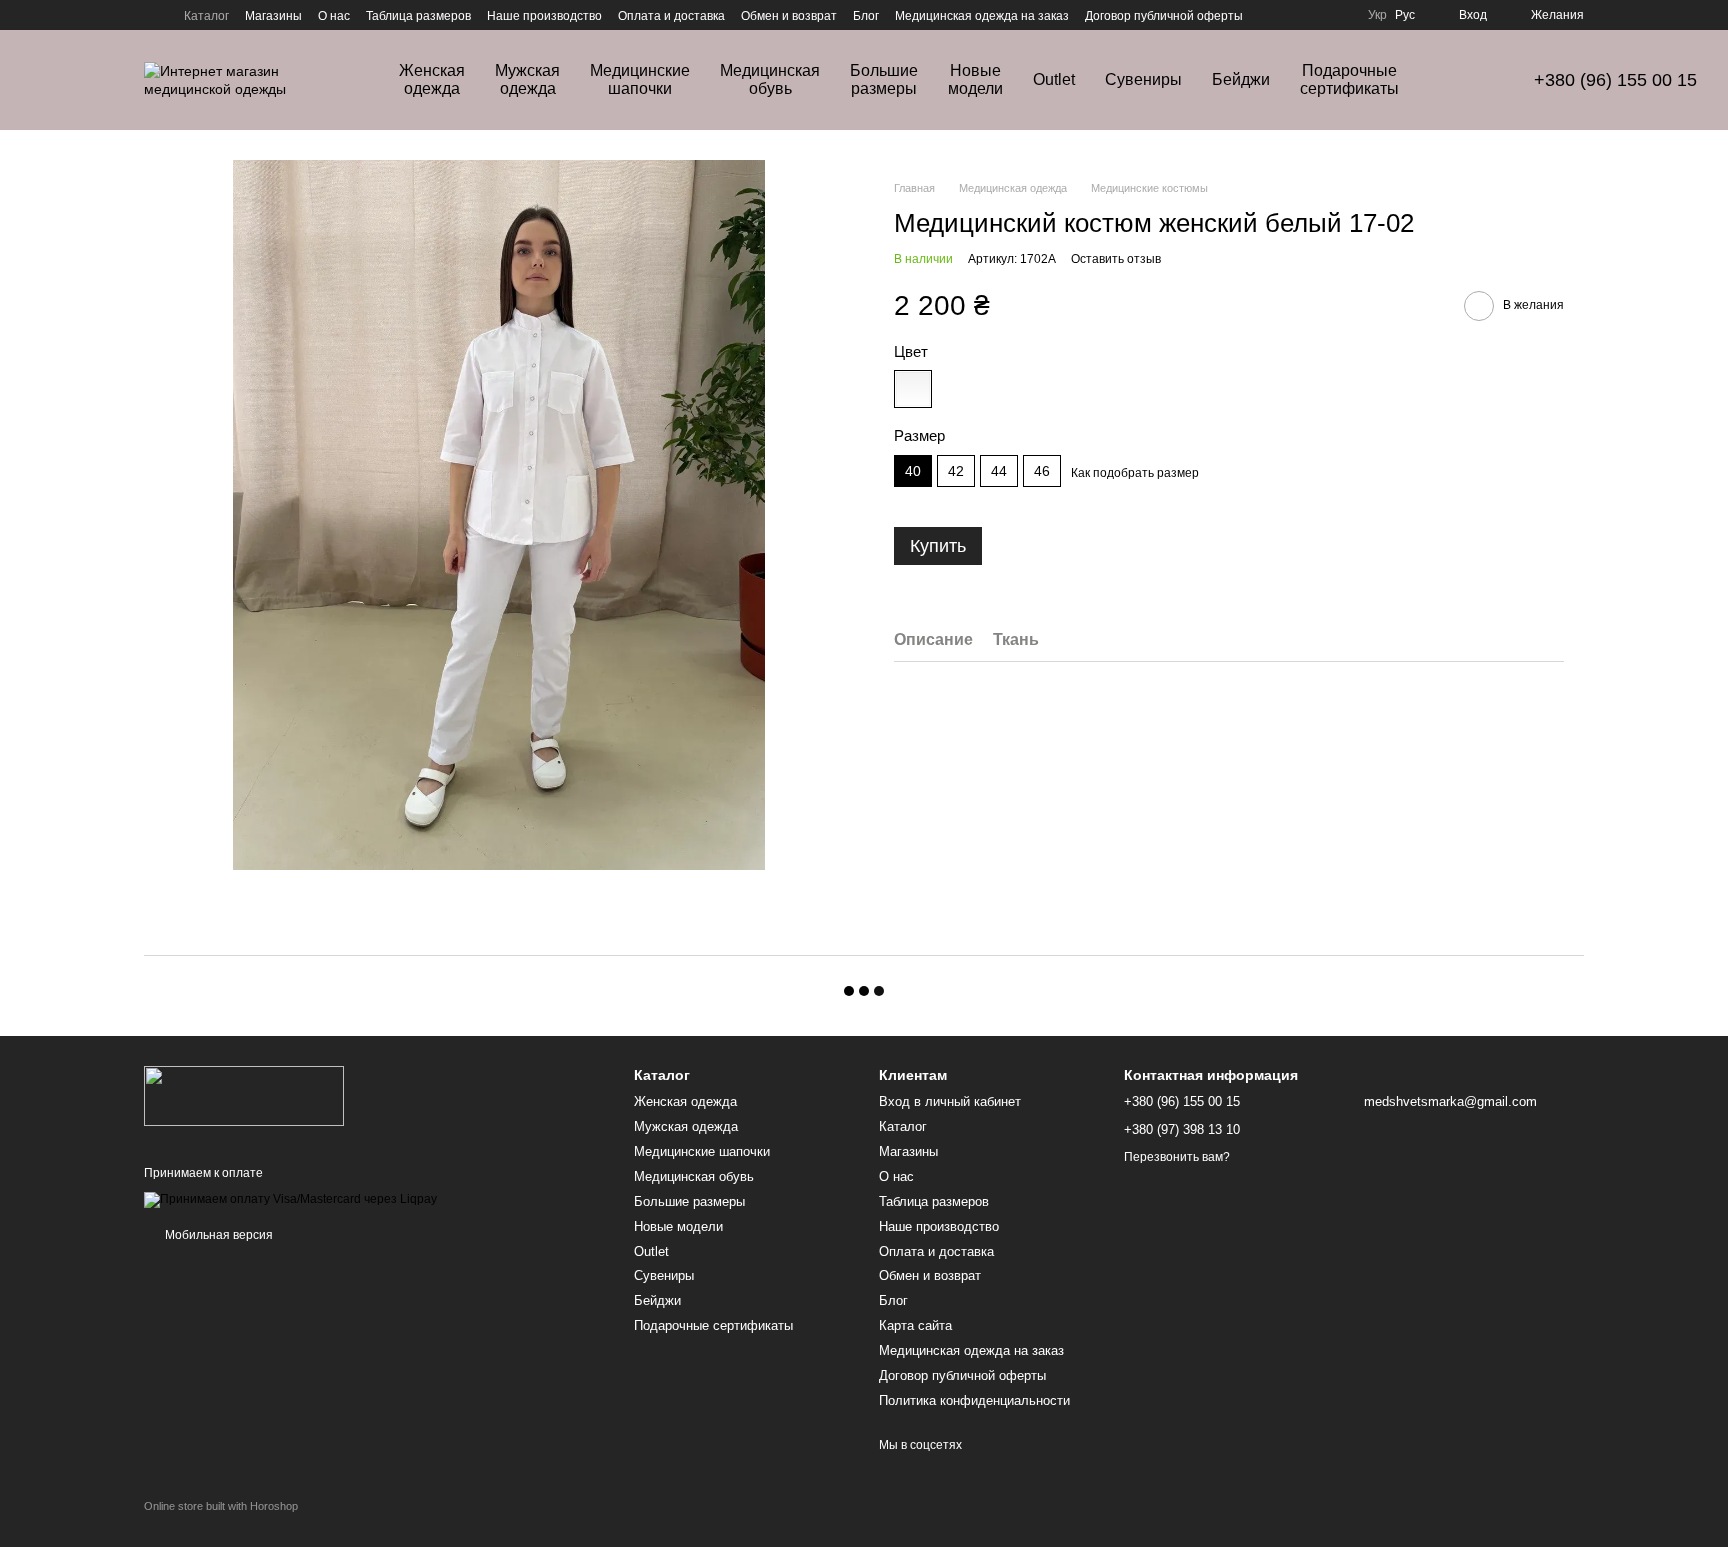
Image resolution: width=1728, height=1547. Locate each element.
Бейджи (1241, 79)
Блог (866, 16)
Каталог (206, 16)
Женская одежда (432, 79)
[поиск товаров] (1470, 80)
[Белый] (913, 389)
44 (999, 471)
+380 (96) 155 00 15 (1615, 80)
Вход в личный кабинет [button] (950, 1101)
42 (956, 471)
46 (1042, 471)
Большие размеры (884, 79)
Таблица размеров (418, 16)
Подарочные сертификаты (1349, 79)
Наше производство (544, 16)
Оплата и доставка (671, 16)
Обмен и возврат (789, 16)
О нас (334, 16)
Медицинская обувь (770, 79)
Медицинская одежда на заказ (982, 16)
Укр (1377, 15)
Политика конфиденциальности (974, 1400)
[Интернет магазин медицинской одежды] (244, 1095)
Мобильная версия (217, 1235)
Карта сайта (915, 1325)
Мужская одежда (527, 79)
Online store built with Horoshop (221, 1506)
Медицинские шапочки (640, 79)
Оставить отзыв (1116, 259)
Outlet (1054, 79)
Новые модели (975, 79)
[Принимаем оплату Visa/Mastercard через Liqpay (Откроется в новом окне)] (290, 1199)
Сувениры (1143, 79)
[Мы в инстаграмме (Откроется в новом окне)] (152, 15)
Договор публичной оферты (1164, 16)
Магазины (273, 16)
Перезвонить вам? (1177, 1157)
